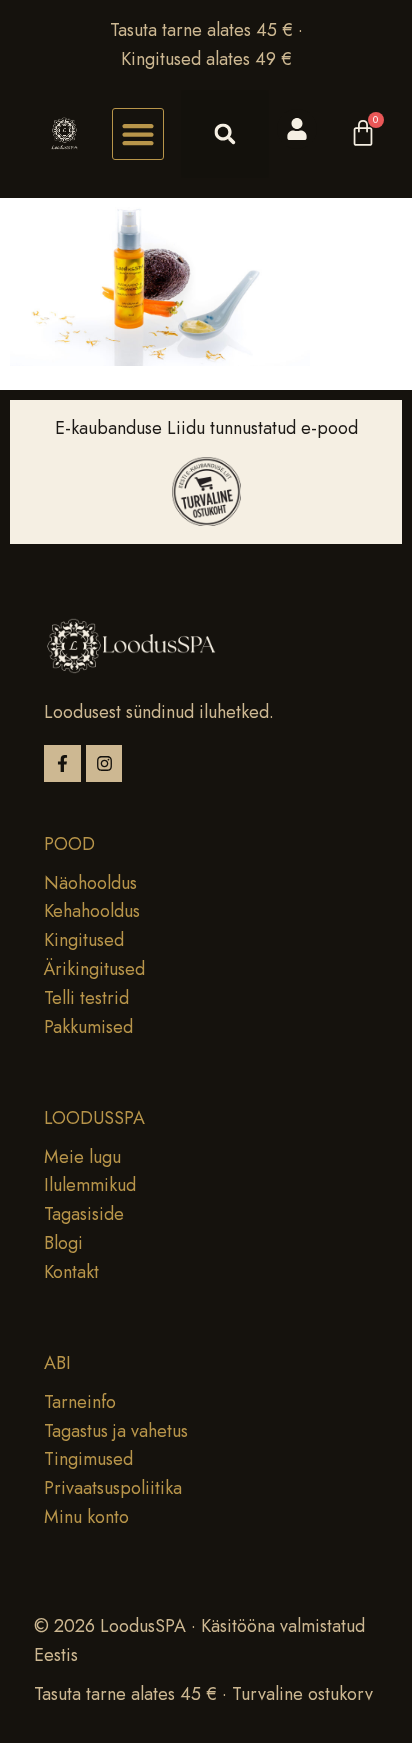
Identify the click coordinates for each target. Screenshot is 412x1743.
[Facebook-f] (62, 763)
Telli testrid (86, 998)
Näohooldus (90, 883)
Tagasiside (84, 1214)
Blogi (63, 1243)
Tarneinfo (80, 1402)
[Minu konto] (297, 129)
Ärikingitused (94, 969)
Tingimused (88, 1459)
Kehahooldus (92, 911)
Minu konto (86, 1517)
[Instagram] (104, 763)
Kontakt (71, 1272)
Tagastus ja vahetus (116, 1431)
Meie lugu (82, 1157)
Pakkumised (88, 1027)
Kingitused (84, 940)
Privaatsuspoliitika (113, 1488)
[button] (138, 134)
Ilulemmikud (90, 1185)
